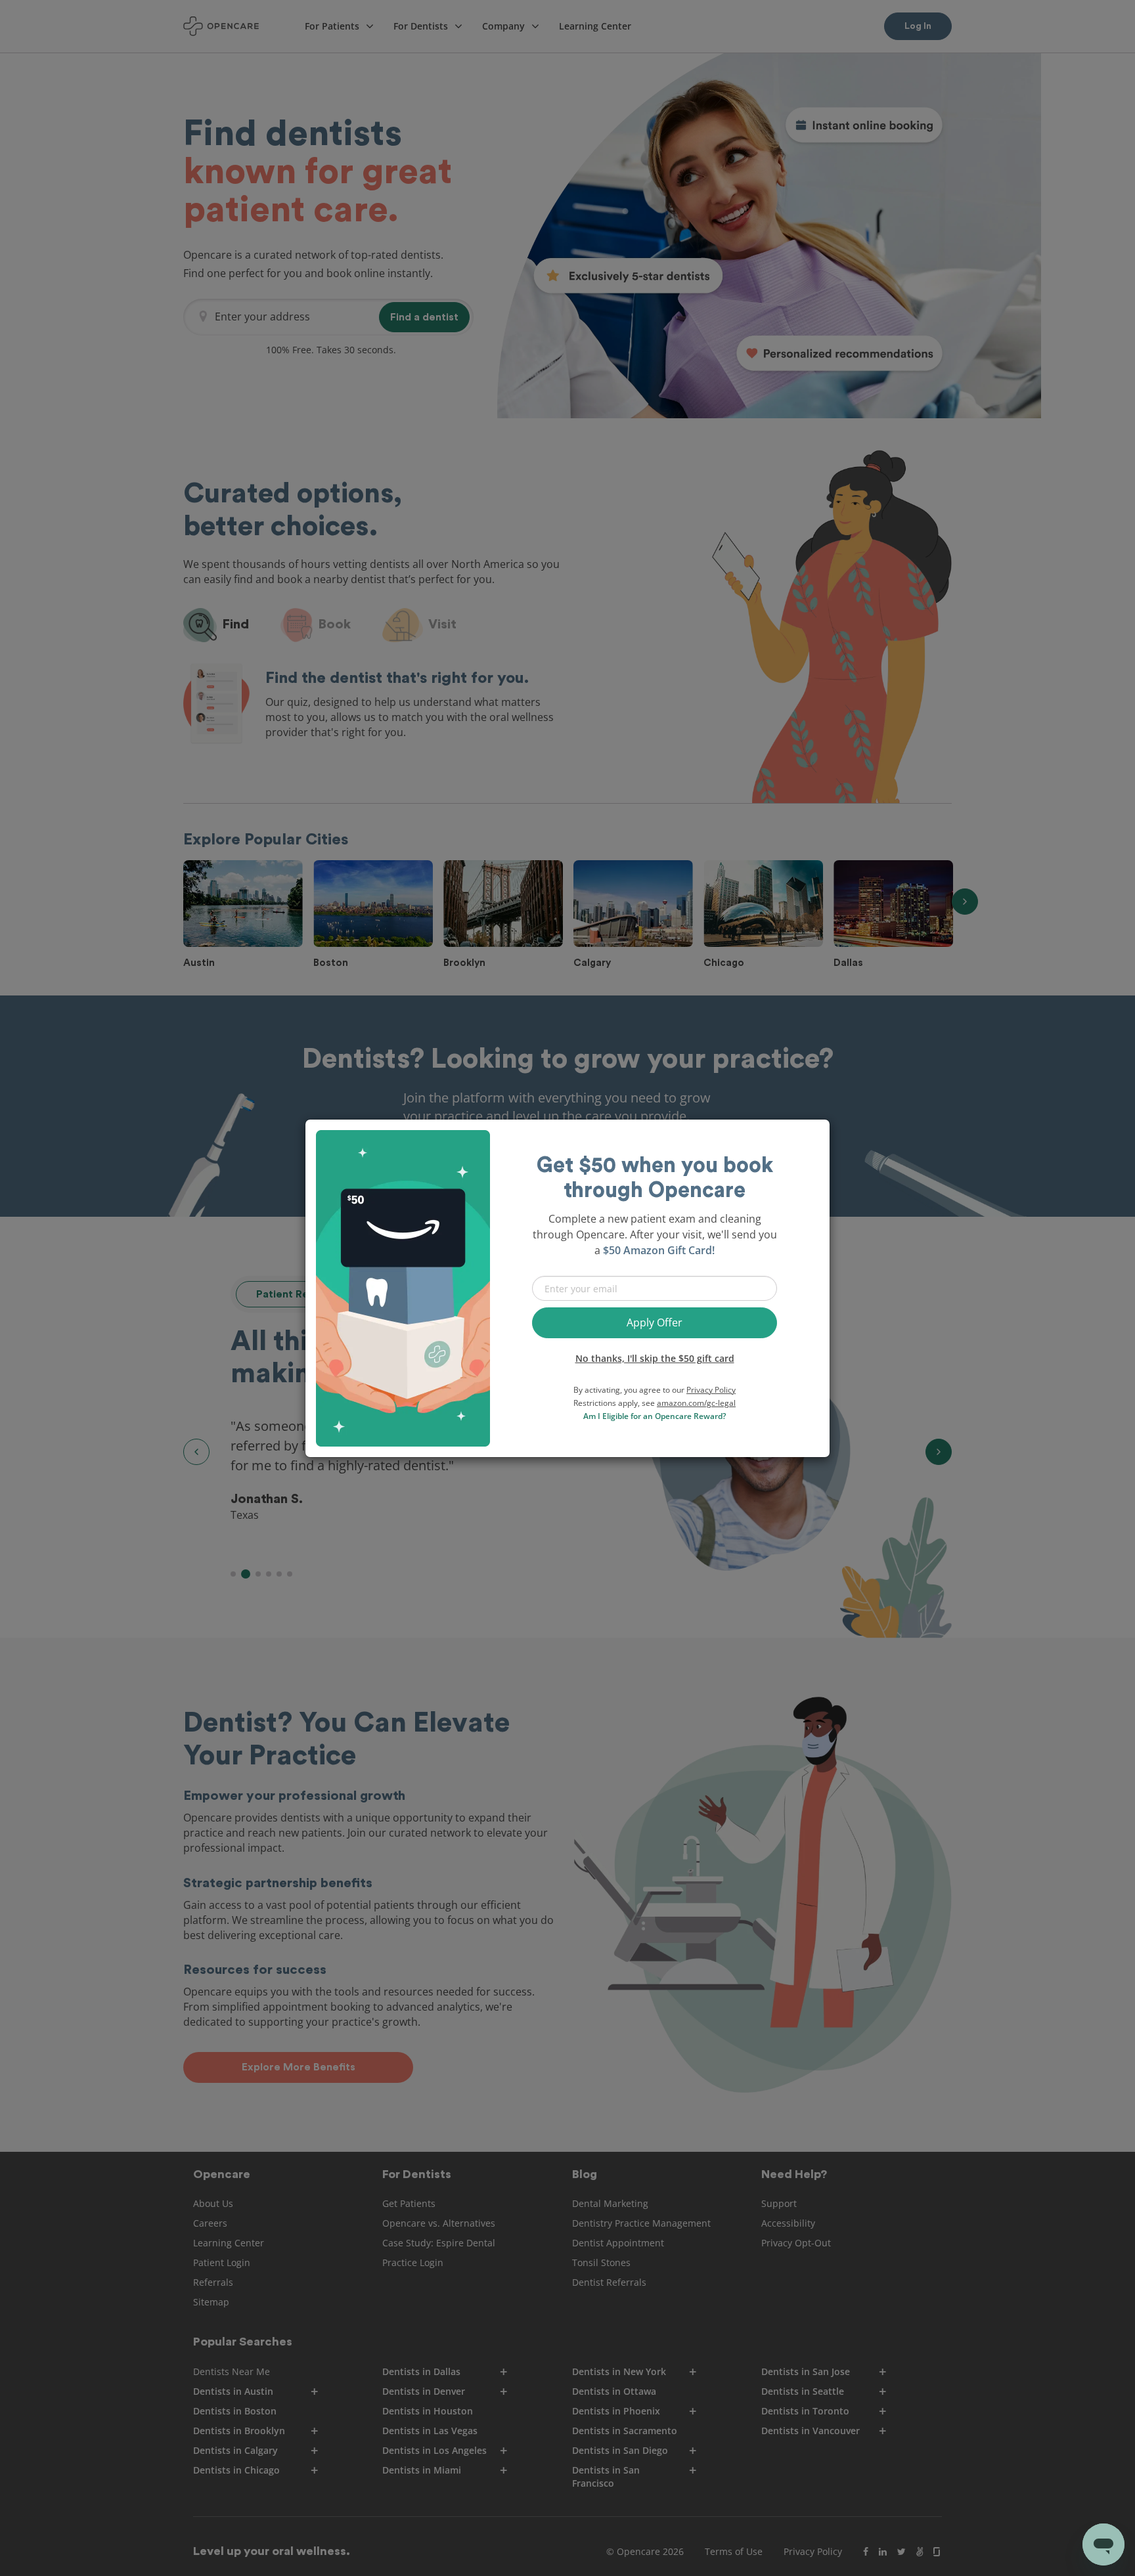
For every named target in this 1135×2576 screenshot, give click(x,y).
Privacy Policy (711, 1390)
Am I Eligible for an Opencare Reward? (655, 1416)
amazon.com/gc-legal (696, 1403)
